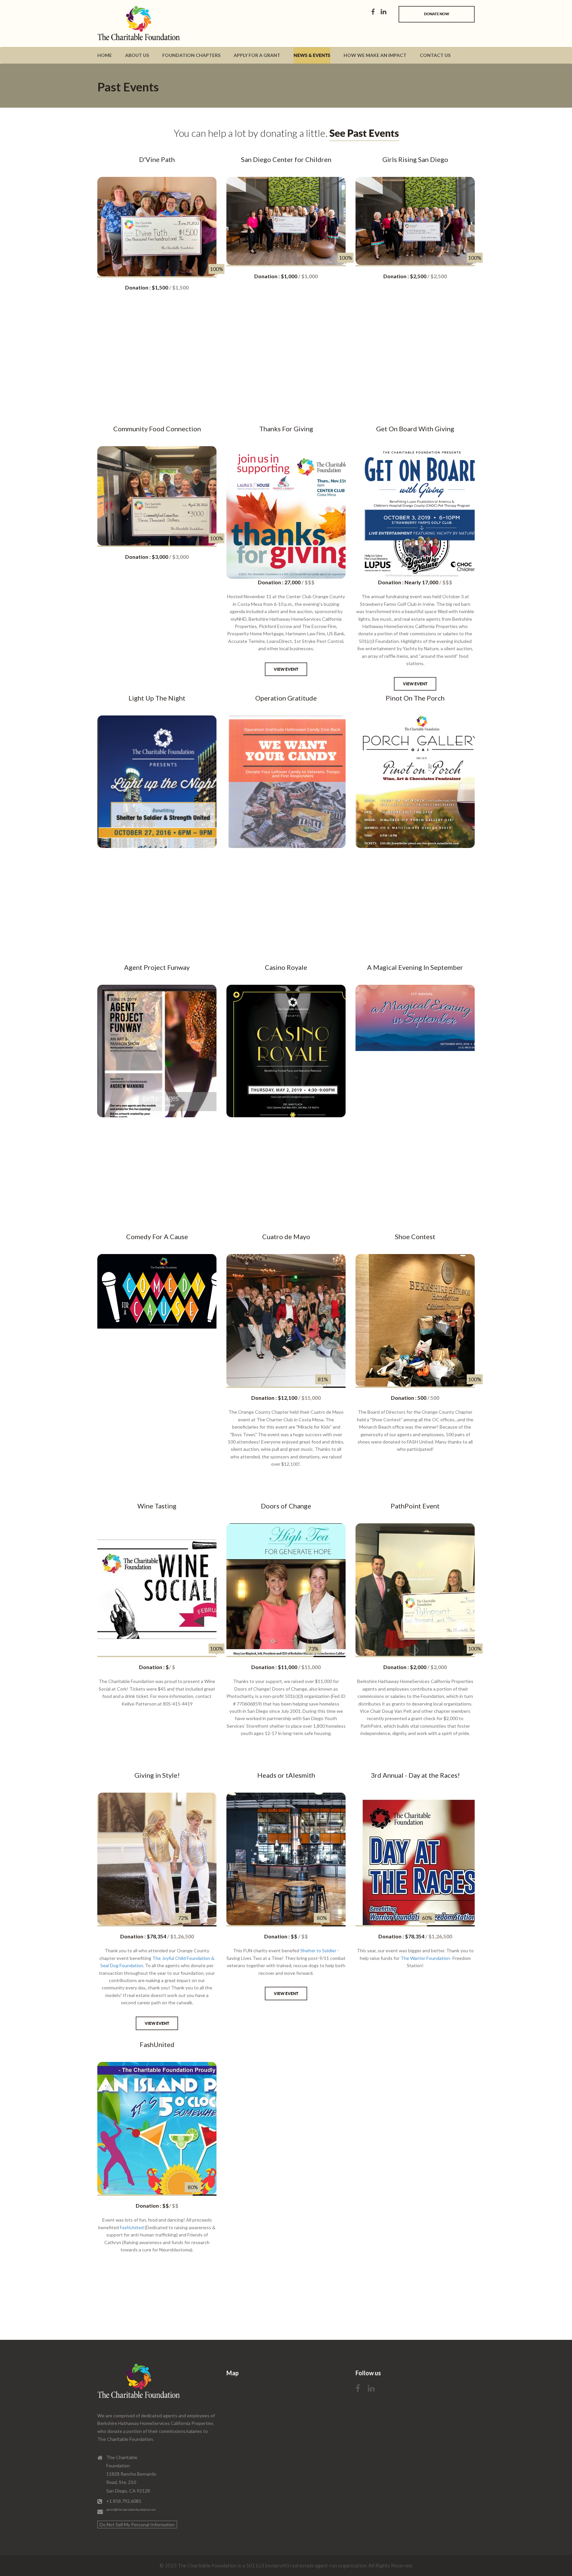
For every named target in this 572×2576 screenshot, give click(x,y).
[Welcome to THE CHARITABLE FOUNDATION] (125, 25)
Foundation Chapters (191, 55)
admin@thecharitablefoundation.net (131, 2510)
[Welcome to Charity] (139, 2382)
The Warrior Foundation (425, 1958)
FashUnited (132, 2227)
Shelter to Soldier (318, 1950)
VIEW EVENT (286, 669)
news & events (312, 55)
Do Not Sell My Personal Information (137, 2524)
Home (105, 55)
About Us (137, 55)
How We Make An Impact (375, 55)
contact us (435, 55)
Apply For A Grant (257, 55)
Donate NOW (437, 14)
